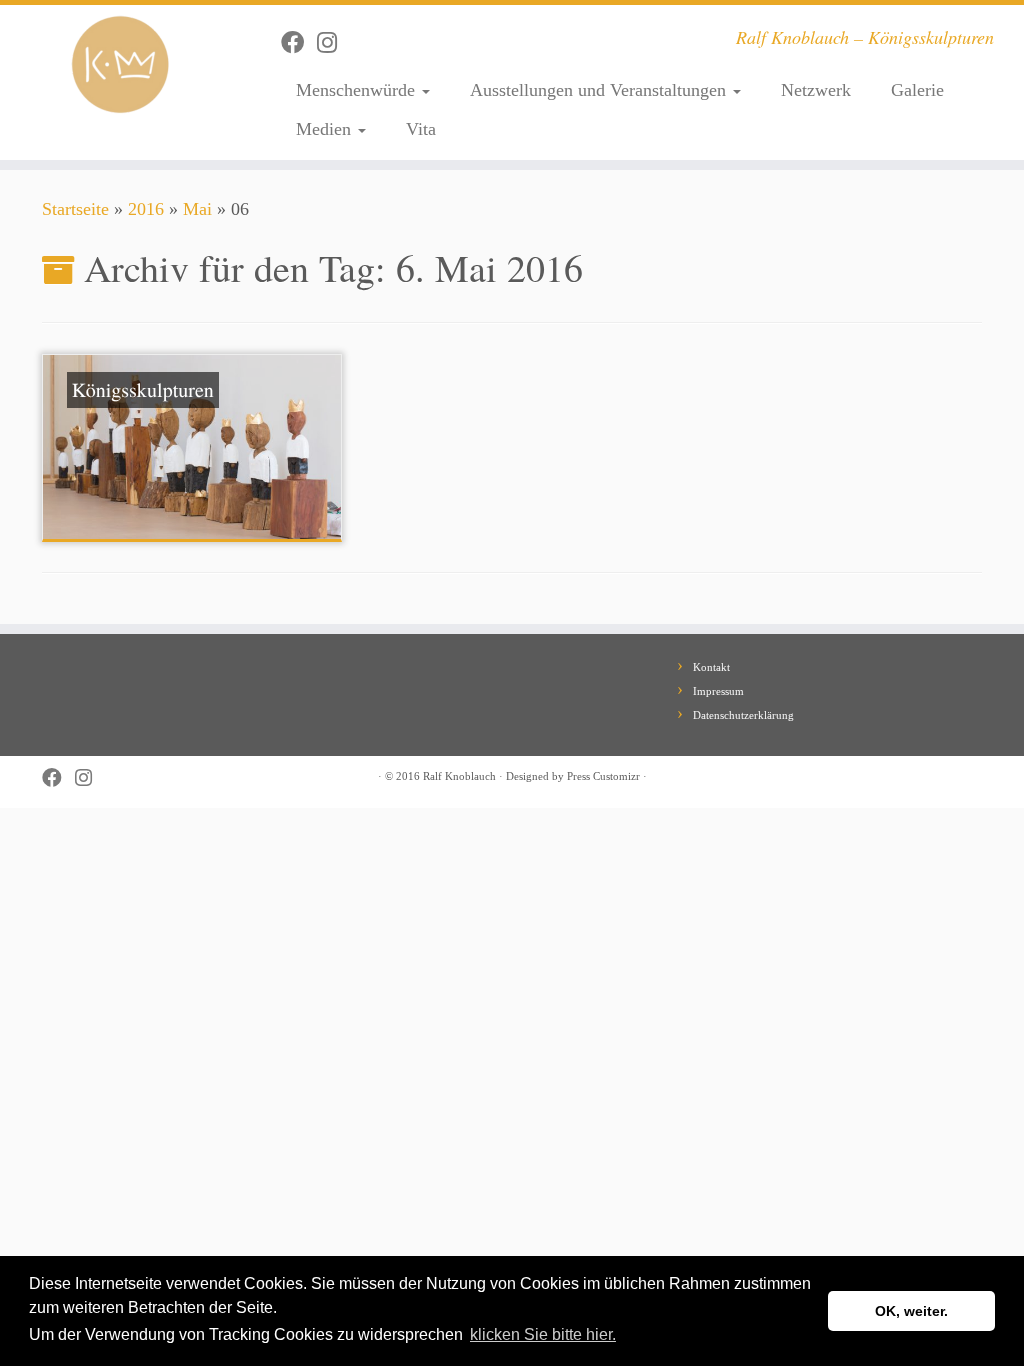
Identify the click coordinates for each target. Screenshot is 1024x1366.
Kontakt (711, 667)
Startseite (75, 209)
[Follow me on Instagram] (333, 43)
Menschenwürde (358, 90)
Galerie (917, 90)
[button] (626, 1336)
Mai (197, 209)
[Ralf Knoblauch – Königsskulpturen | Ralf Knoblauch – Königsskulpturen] (120, 65)
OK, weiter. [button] (911, 1311)
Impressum (718, 691)
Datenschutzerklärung (743, 715)
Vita (421, 129)
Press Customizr (603, 776)
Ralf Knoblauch (459, 776)
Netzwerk (816, 90)
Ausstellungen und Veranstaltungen (600, 90)
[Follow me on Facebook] (299, 43)
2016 (146, 209)
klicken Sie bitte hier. (543, 1334)
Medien (326, 129)
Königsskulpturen (143, 389)
